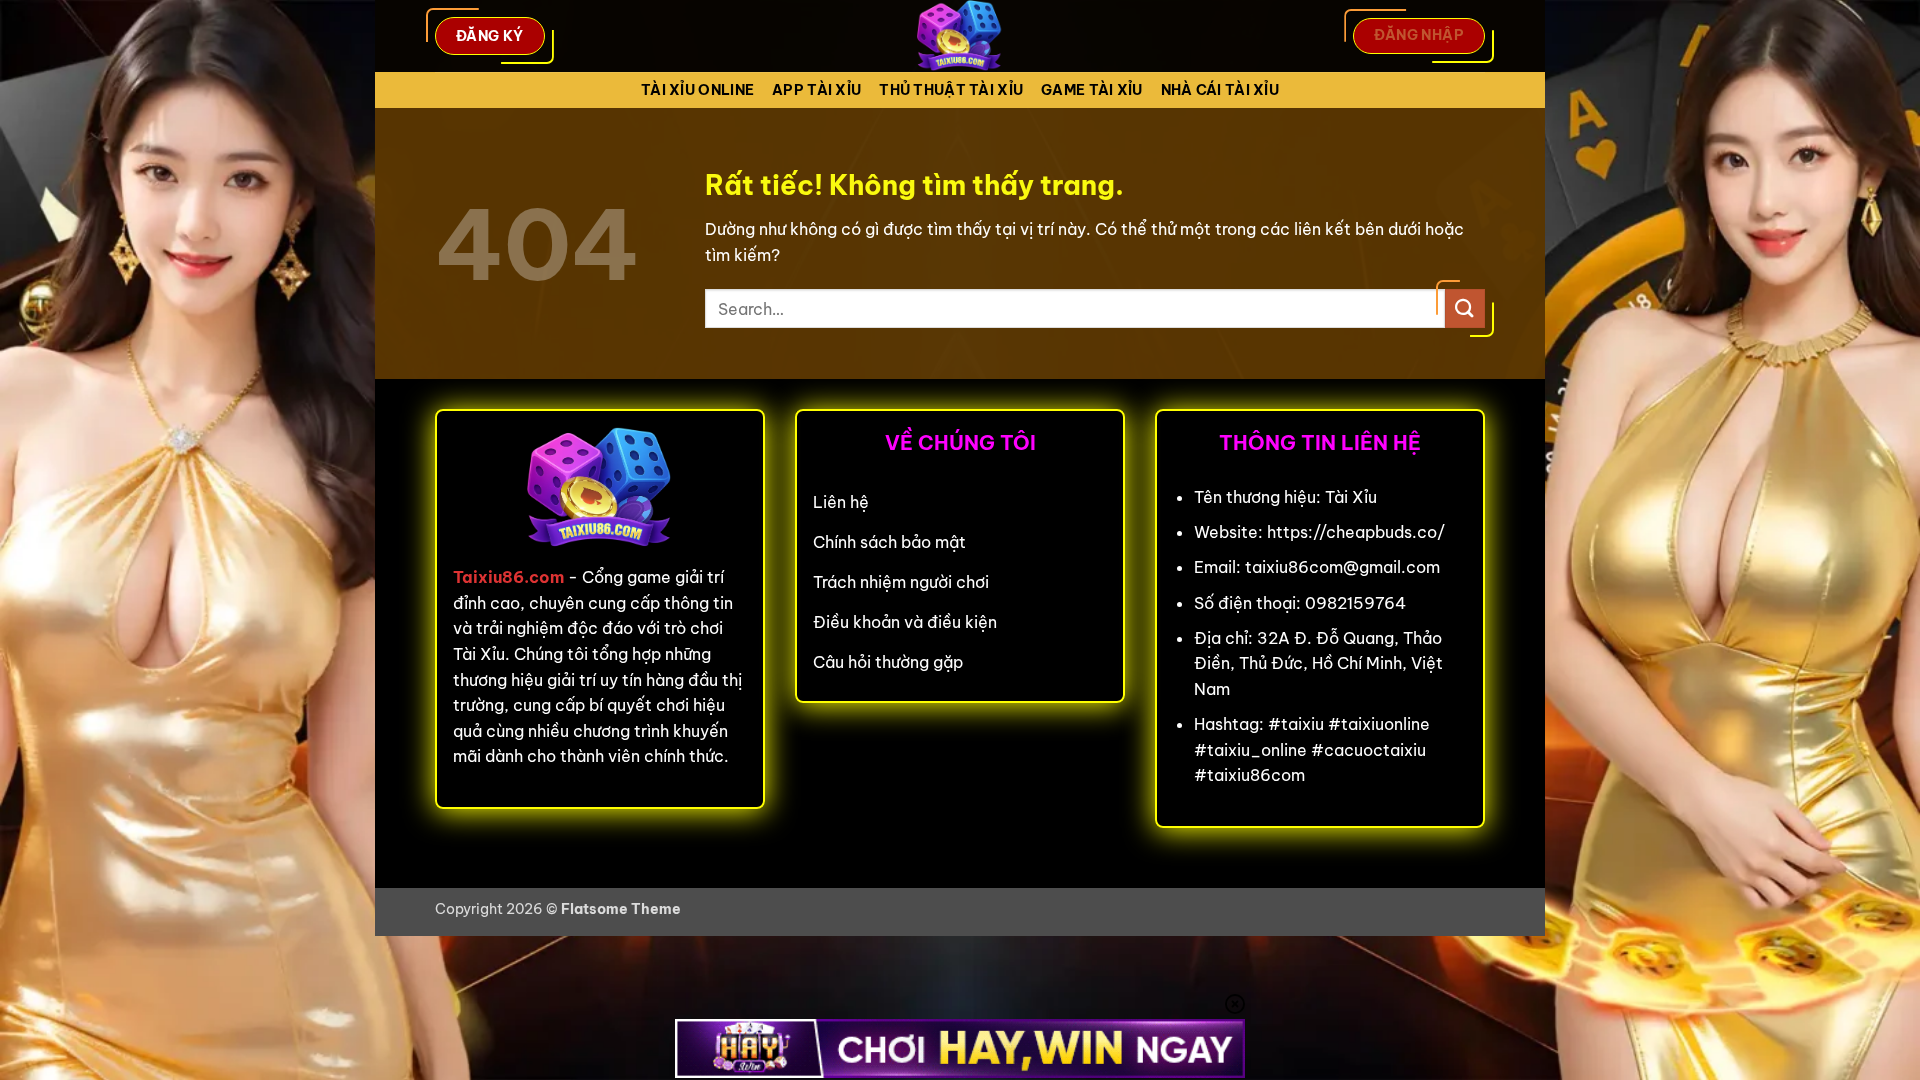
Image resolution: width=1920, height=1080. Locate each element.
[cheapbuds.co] (960, 36)
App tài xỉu (816, 90)
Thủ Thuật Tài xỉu (951, 90)
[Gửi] (1465, 308)
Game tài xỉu (1091, 90)
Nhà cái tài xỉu (1220, 90)
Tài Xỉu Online (697, 90)
